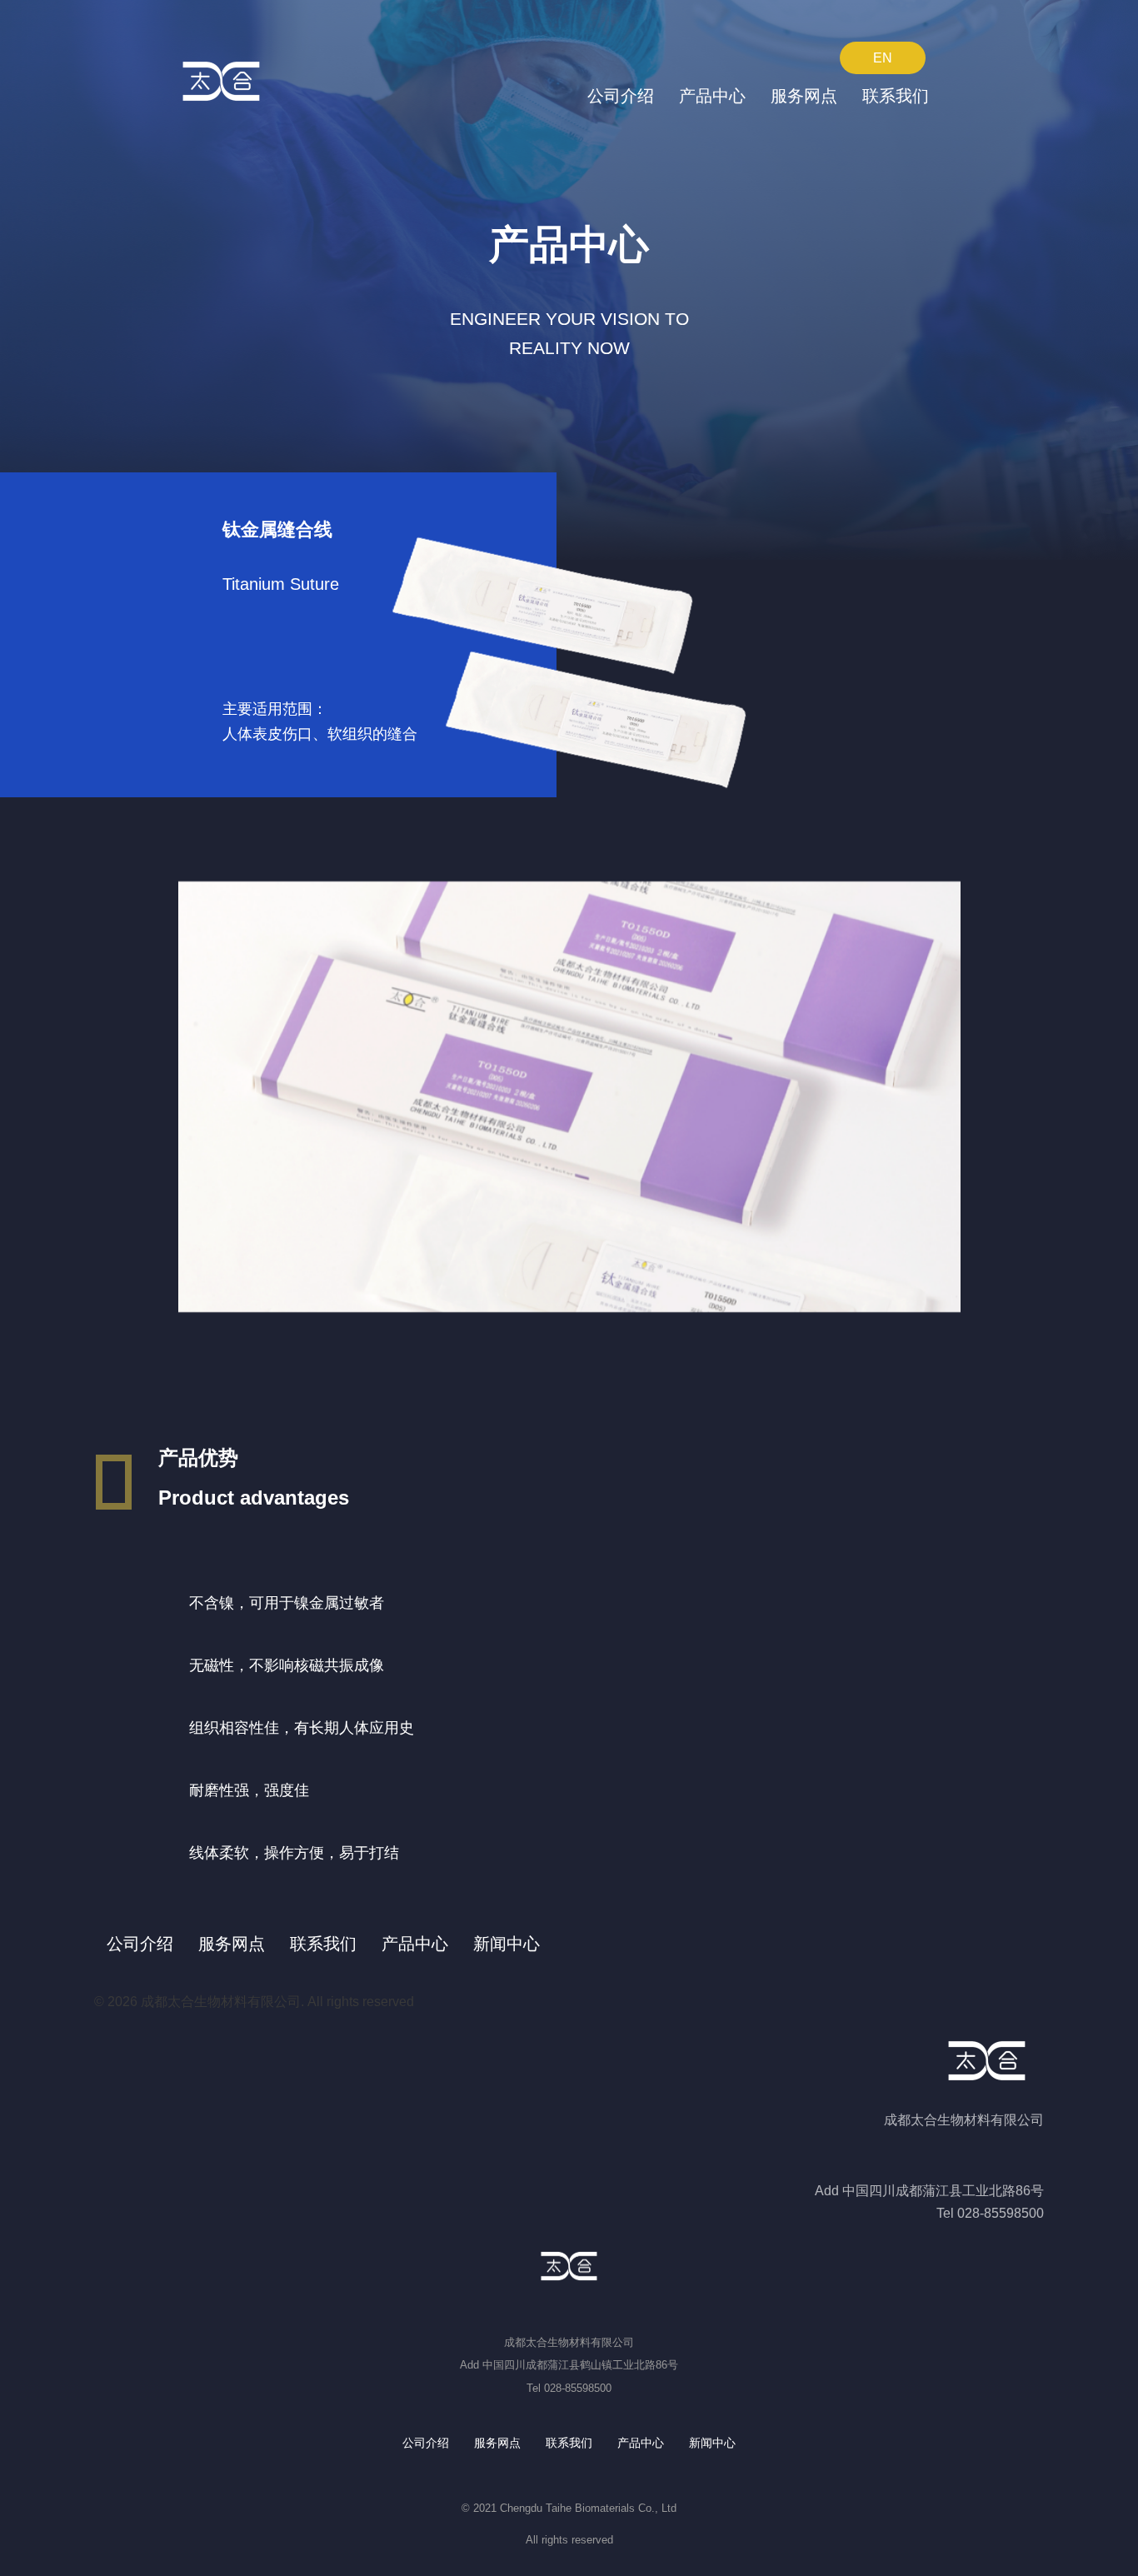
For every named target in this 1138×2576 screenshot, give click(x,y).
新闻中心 (507, 1944)
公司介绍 (621, 96)
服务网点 (804, 96)
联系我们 (896, 96)
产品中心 (712, 96)
